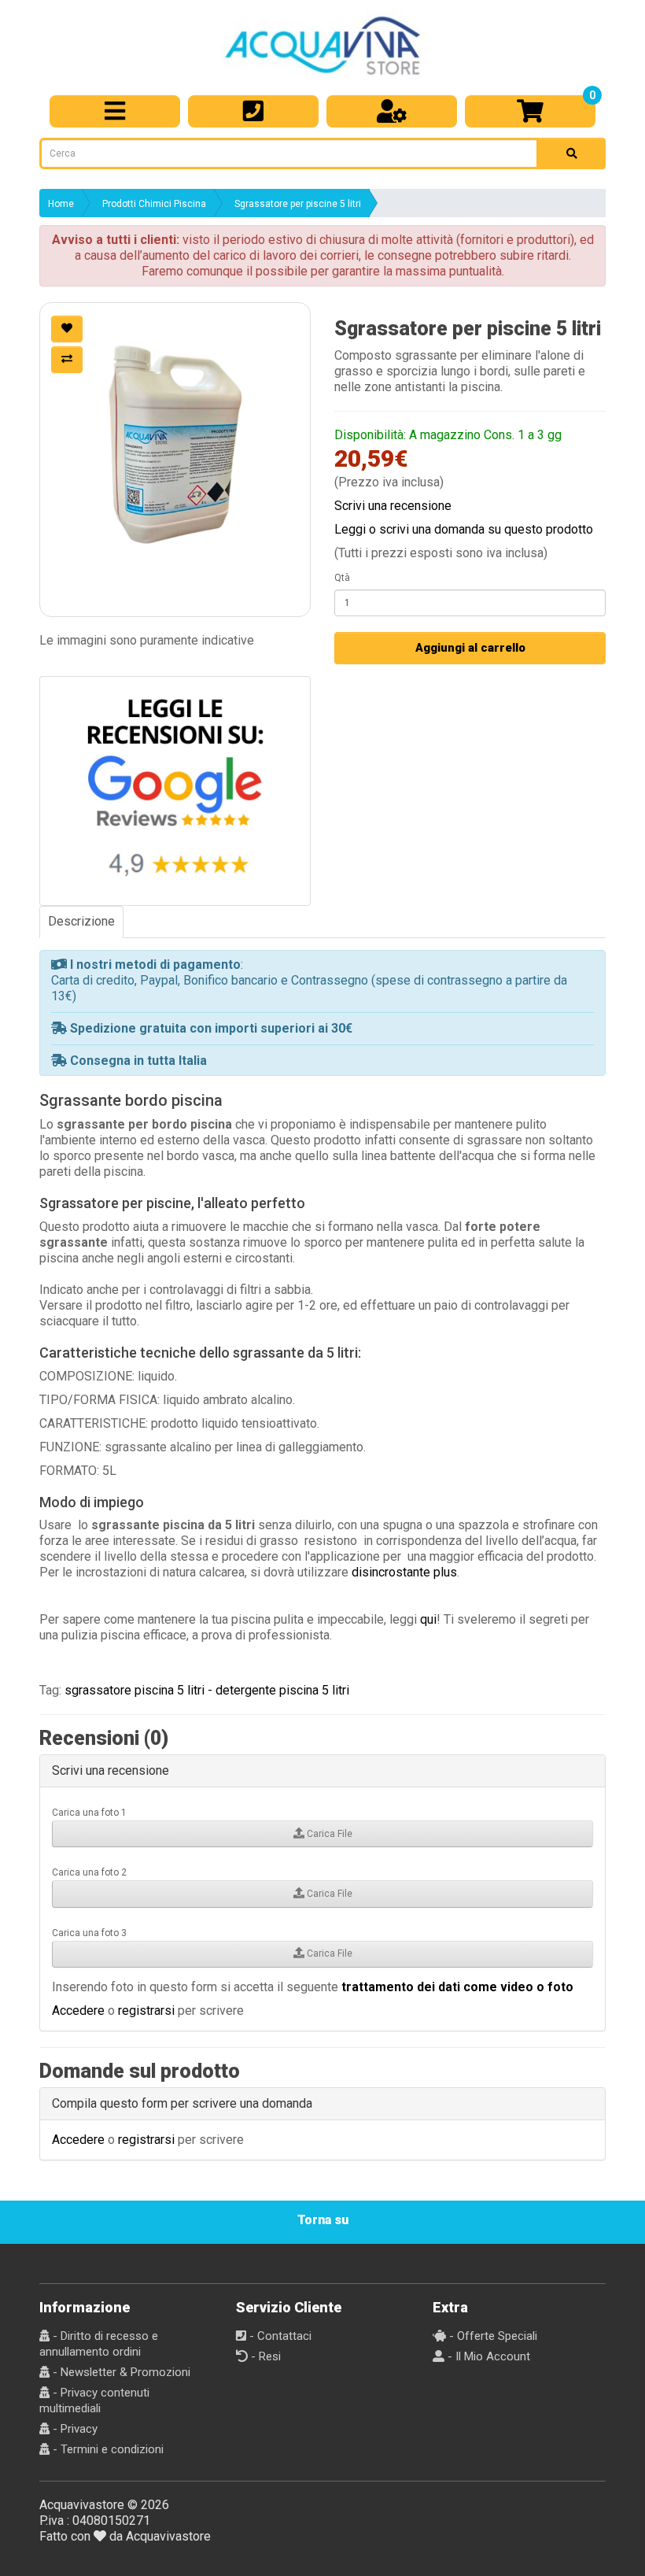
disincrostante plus (404, 1572)
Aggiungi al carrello (470, 648)
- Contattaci (279, 2336)
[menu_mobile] (115, 111)
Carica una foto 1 (89, 1813)
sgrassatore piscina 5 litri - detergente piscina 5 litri (207, 1690)
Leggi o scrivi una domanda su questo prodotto (464, 529)
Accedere (78, 2011)
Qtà (342, 578)
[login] (392, 111)
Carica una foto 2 (89, 1872)
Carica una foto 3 (89, 1933)
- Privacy (74, 2429)
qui (428, 1619)
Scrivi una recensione (393, 506)
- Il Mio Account (487, 2356)
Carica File (328, 1834)
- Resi (264, 2356)
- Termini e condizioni (107, 2449)
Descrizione (81, 921)
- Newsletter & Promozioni (120, 2372)
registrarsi (146, 2011)
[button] (175, 438)
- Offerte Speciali (492, 2336)
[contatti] (253, 111)
